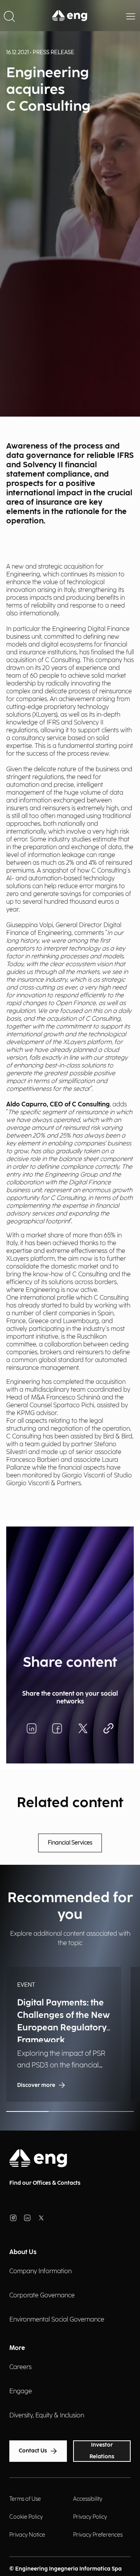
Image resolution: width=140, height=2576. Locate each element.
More (17, 2348)
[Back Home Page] (70, 16)
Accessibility (88, 2499)
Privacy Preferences (98, 2535)
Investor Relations (102, 2451)
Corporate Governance (42, 2296)
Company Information (40, 2271)
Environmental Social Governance (57, 2320)
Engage (21, 2391)
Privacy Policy (90, 2517)
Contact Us (33, 2451)
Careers (20, 2367)
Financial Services (70, 1843)
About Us (23, 2252)
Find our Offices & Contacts (45, 2183)
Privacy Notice (27, 2535)
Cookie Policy (26, 2517)
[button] (9, 16)
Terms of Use (25, 2499)
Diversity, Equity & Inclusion (47, 2416)
